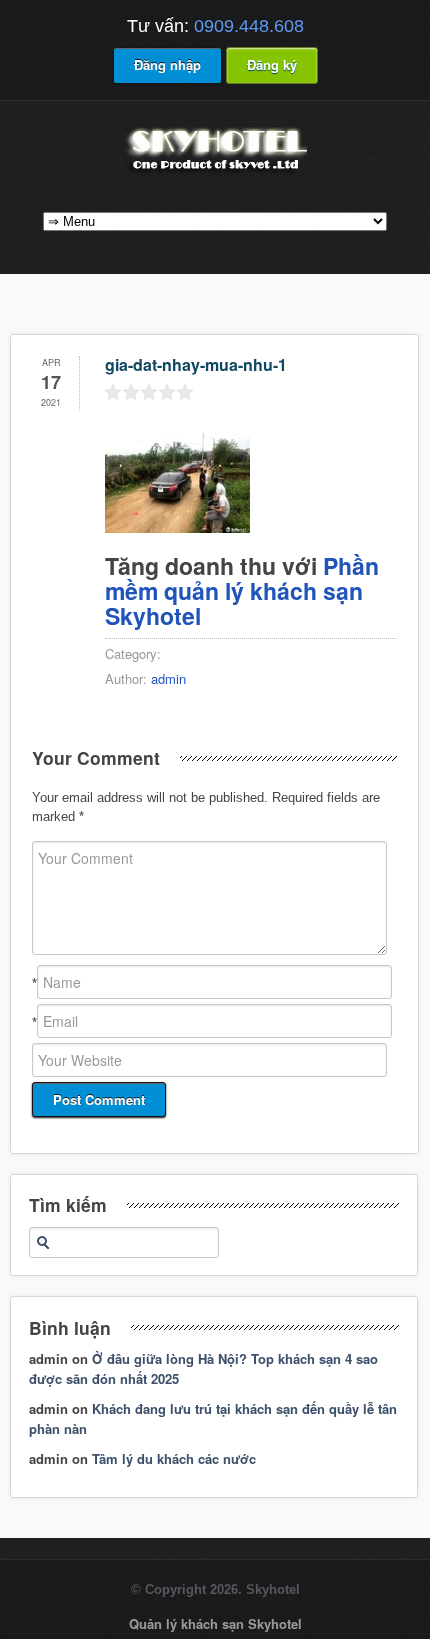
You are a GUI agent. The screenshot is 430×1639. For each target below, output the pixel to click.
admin (168, 678)
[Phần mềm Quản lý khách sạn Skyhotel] (215, 172)
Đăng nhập (167, 64)
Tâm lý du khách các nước (174, 1458)
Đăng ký (272, 64)
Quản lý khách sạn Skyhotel (215, 1623)
